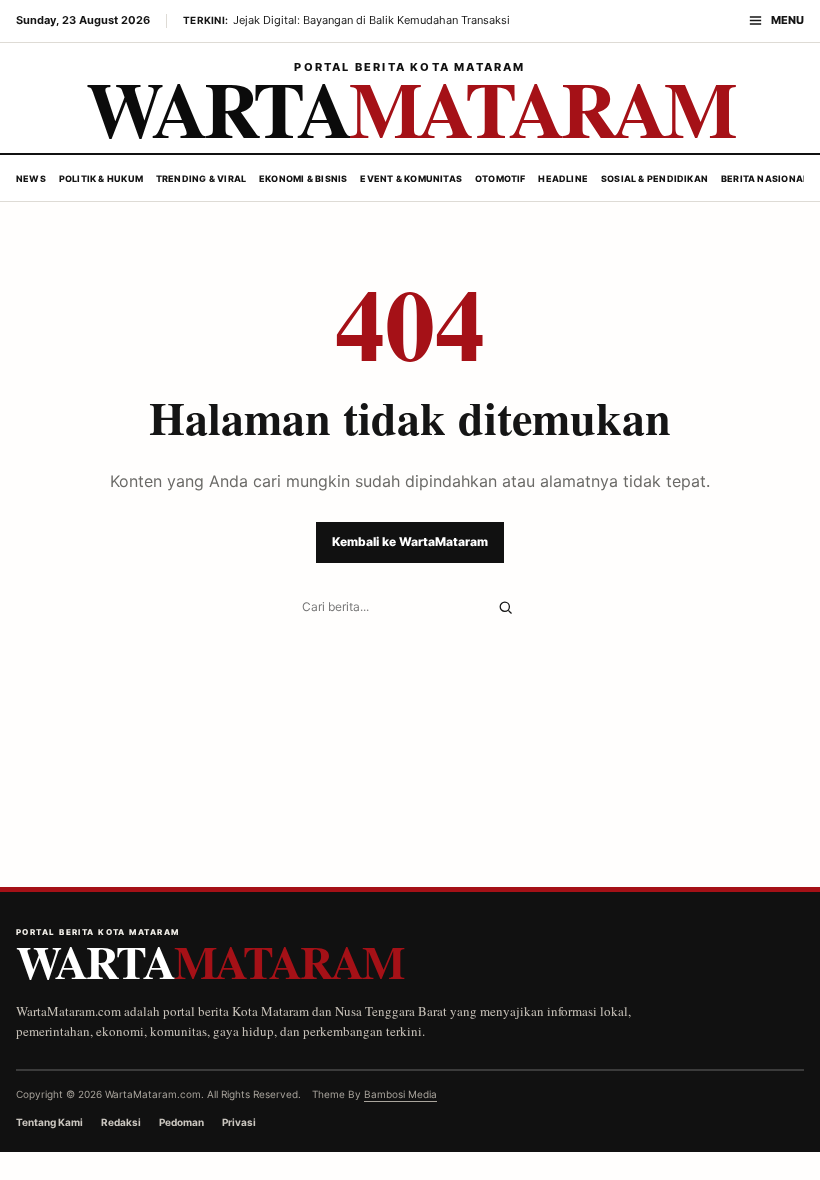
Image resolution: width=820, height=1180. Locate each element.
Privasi (239, 1122)
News (31, 178)
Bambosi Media (400, 1094)
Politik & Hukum (101, 178)
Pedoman (181, 1122)
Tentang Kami (49, 1122)
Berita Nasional (764, 178)
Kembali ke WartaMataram (410, 541)
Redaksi (121, 1122)
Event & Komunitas (411, 178)
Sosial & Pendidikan (654, 178)
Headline (563, 178)
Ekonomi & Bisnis (303, 178)
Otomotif (500, 178)
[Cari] (505, 607)
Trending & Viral (201, 178)
